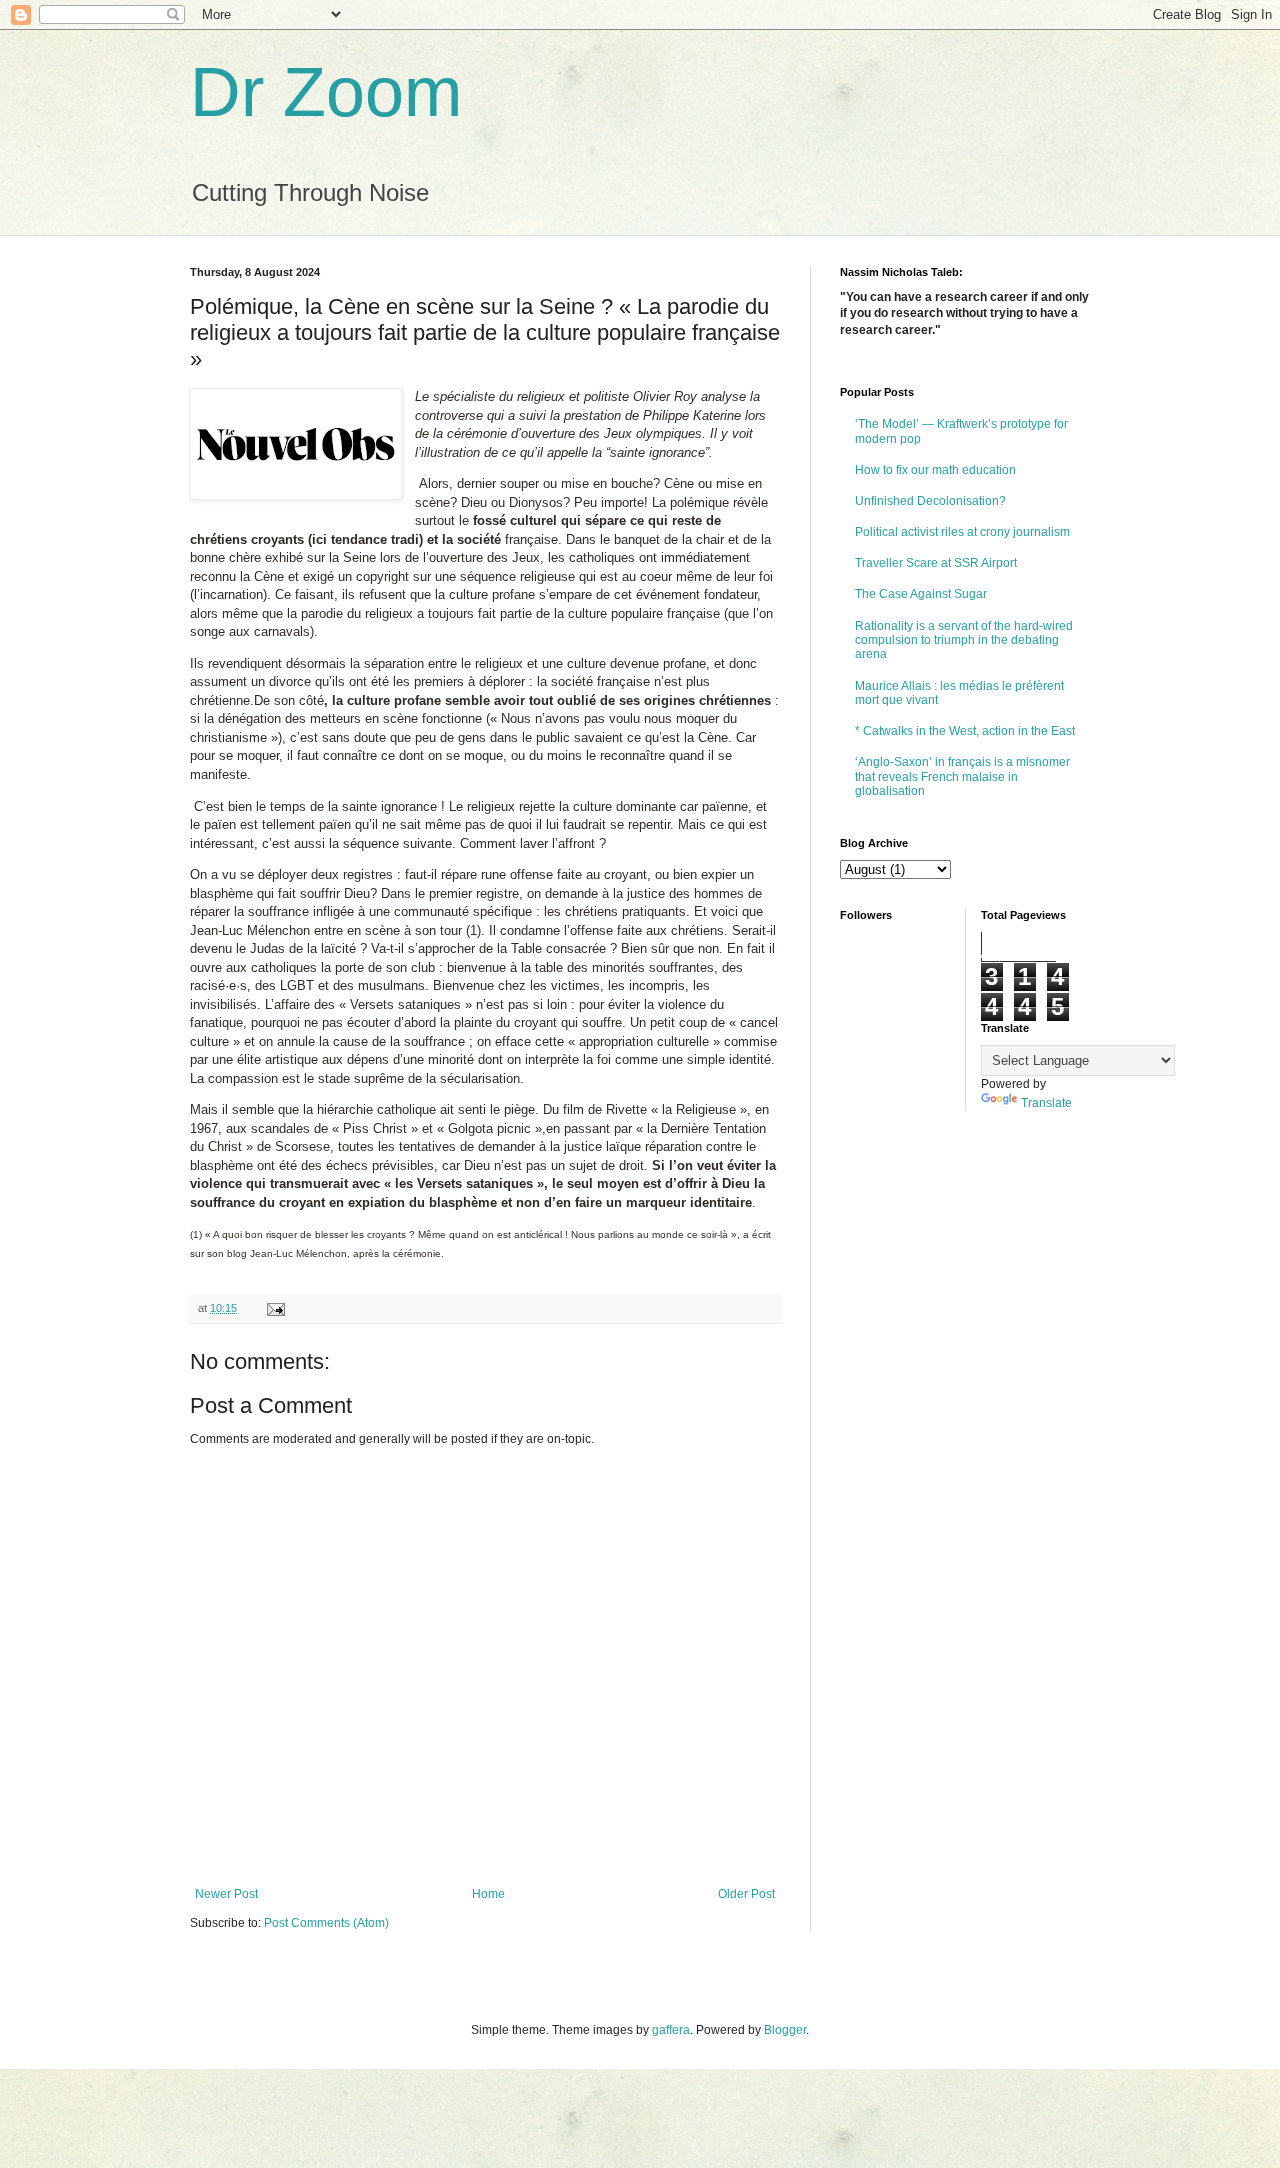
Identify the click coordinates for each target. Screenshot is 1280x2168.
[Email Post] (275, 1308)
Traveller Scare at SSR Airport (936, 563)
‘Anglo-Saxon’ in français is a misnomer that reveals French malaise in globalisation (962, 776)
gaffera (671, 2030)
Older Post (746, 1894)
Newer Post (226, 1894)
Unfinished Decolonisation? (930, 501)
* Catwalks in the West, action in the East (965, 731)
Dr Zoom (326, 92)
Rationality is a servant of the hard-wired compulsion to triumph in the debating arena (964, 640)
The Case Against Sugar (921, 594)
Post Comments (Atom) (326, 1923)
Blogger (785, 2030)
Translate (1046, 1103)
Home (488, 1894)
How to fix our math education (935, 470)
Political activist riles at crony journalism (962, 532)
